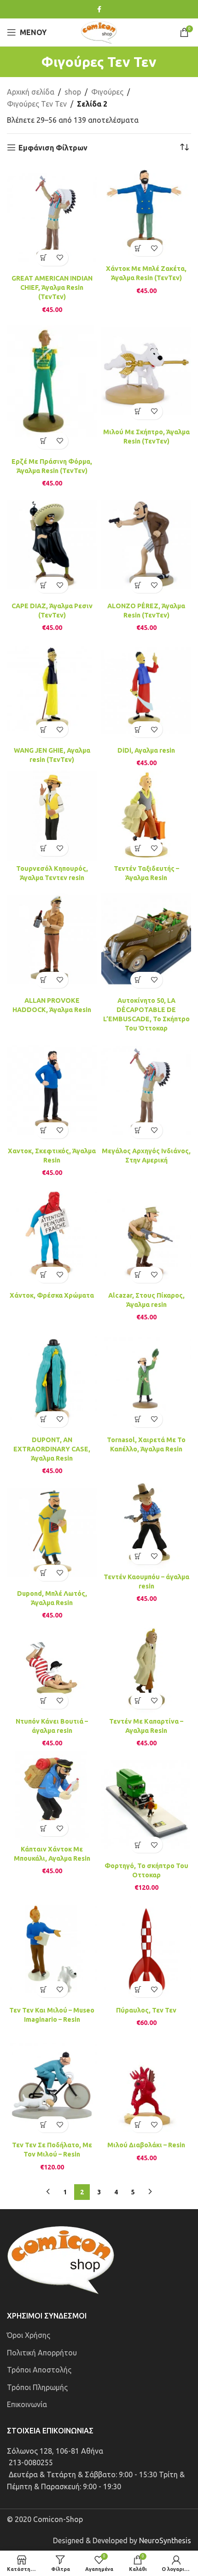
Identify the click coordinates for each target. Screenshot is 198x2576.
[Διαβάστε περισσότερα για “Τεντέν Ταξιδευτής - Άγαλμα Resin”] (138, 848)
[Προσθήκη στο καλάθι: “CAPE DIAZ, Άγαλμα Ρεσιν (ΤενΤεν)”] (44, 585)
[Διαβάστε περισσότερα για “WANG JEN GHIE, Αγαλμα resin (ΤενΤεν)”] (44, 729)
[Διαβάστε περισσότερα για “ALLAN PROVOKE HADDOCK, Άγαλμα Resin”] (44, 980)
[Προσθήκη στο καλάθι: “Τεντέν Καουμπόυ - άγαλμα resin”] (138, 1556)
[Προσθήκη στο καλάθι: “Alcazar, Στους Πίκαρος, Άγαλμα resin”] (138, 1275)
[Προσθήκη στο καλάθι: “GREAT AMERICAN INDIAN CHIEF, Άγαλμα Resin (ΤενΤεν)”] (44, 258)
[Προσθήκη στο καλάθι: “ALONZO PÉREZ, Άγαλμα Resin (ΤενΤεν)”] (138, 585)
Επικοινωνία (27, 2404)
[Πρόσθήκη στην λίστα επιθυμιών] (60, 258)
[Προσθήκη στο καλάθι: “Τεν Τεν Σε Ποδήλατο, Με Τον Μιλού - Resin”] (44, 2124)
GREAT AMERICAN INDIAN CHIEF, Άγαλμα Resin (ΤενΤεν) (52, 288)
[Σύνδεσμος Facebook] (99, 9)
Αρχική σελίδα (31, 92)
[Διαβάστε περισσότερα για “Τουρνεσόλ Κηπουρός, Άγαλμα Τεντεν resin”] (44, 848)
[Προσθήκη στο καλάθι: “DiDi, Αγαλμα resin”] (138, 729)
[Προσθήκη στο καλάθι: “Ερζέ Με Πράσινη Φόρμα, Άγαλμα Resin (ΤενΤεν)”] (44, 441)
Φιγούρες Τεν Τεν (37, 104)
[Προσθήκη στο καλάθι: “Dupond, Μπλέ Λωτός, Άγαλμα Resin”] (44, 1573)
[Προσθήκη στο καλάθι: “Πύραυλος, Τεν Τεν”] (138, 1989)
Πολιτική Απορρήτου (42, 2353)
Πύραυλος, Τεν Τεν (146, 2010)
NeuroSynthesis (165, 2540)
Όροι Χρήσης (29, 2335)
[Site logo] (99, 31)
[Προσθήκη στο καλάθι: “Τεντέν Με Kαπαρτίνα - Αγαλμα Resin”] (138, 1701)
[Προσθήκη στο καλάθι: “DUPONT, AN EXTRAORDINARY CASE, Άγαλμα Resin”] (44, 1419)
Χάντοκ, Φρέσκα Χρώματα (52, 1295)
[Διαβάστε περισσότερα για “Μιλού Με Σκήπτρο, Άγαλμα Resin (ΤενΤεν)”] (138, 411)
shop (73, 92)
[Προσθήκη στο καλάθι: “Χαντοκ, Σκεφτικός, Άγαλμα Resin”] (44, 1130)
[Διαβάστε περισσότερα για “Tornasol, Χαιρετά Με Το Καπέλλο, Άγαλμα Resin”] (138, 1419)
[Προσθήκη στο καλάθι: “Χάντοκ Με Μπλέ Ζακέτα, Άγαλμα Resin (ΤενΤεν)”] (138, 248)
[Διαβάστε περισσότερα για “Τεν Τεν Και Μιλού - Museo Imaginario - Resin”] (44, 1989)
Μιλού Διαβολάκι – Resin (146, 2145)
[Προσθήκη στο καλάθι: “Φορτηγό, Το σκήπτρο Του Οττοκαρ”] (138, 1845)
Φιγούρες (107, 92)
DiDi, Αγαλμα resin (146, 750)
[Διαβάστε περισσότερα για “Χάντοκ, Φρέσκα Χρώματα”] (44, 1275)
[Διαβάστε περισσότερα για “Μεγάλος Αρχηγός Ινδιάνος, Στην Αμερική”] (138, 1130)
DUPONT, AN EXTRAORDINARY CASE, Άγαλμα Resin (52, 1449)
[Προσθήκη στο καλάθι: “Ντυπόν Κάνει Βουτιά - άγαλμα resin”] (44, 1701)
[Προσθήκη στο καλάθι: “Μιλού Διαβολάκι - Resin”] (138, 2124)
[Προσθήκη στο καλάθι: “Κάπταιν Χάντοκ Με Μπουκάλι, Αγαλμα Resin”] (44, 1828)
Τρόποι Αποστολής (39, 2370)
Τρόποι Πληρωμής (37, 2387)
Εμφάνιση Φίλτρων (53, 148)
